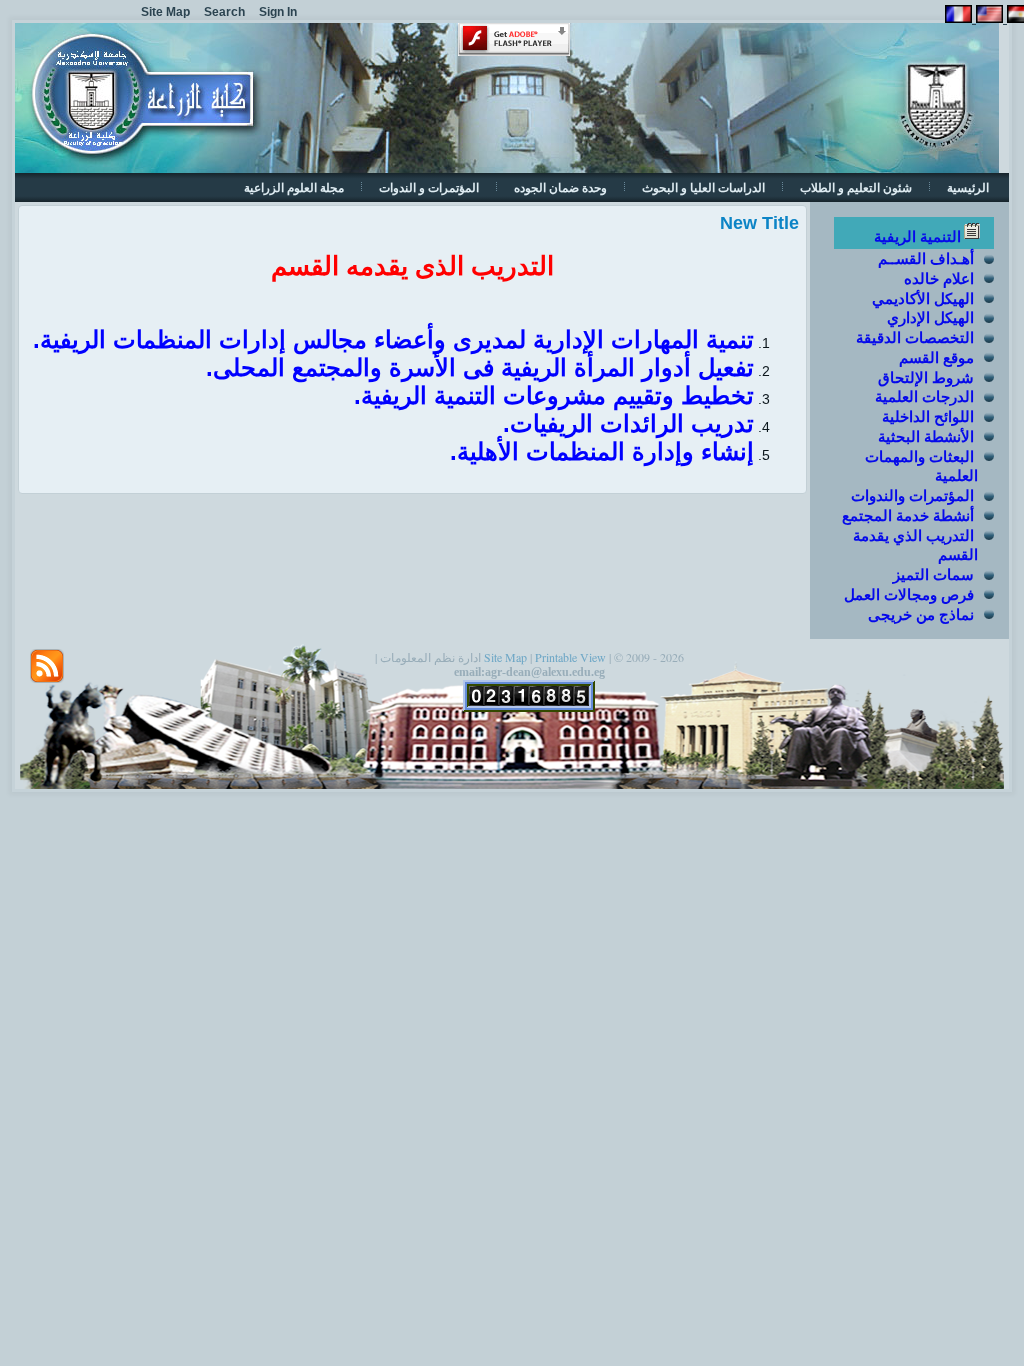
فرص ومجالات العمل (909, 594)
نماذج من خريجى (921, 614)
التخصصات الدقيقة (915, 337)
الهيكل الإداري (930, 317)
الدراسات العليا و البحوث (703, 187)
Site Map (505, 657)
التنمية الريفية (917, 236)
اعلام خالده (939, 278)
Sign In (278, 12)
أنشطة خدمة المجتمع (908, 515)
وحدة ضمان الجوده (560, 187)
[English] (987, 17)
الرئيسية (968, 187)
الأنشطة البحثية (926, 436)
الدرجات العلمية (924, 396)
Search (224, 12)
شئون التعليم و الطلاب (856, 187)
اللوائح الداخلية (928, 416)
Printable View (570, 657)
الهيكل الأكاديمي (923, 298)
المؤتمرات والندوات (912, 495)
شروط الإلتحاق (926, 377)
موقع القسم (936, 357)
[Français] (958, 17)
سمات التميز (933, 574)
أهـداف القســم (926, 258)
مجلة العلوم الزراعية (294, 187)
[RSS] (47, 666)
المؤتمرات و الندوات (429, 187)
